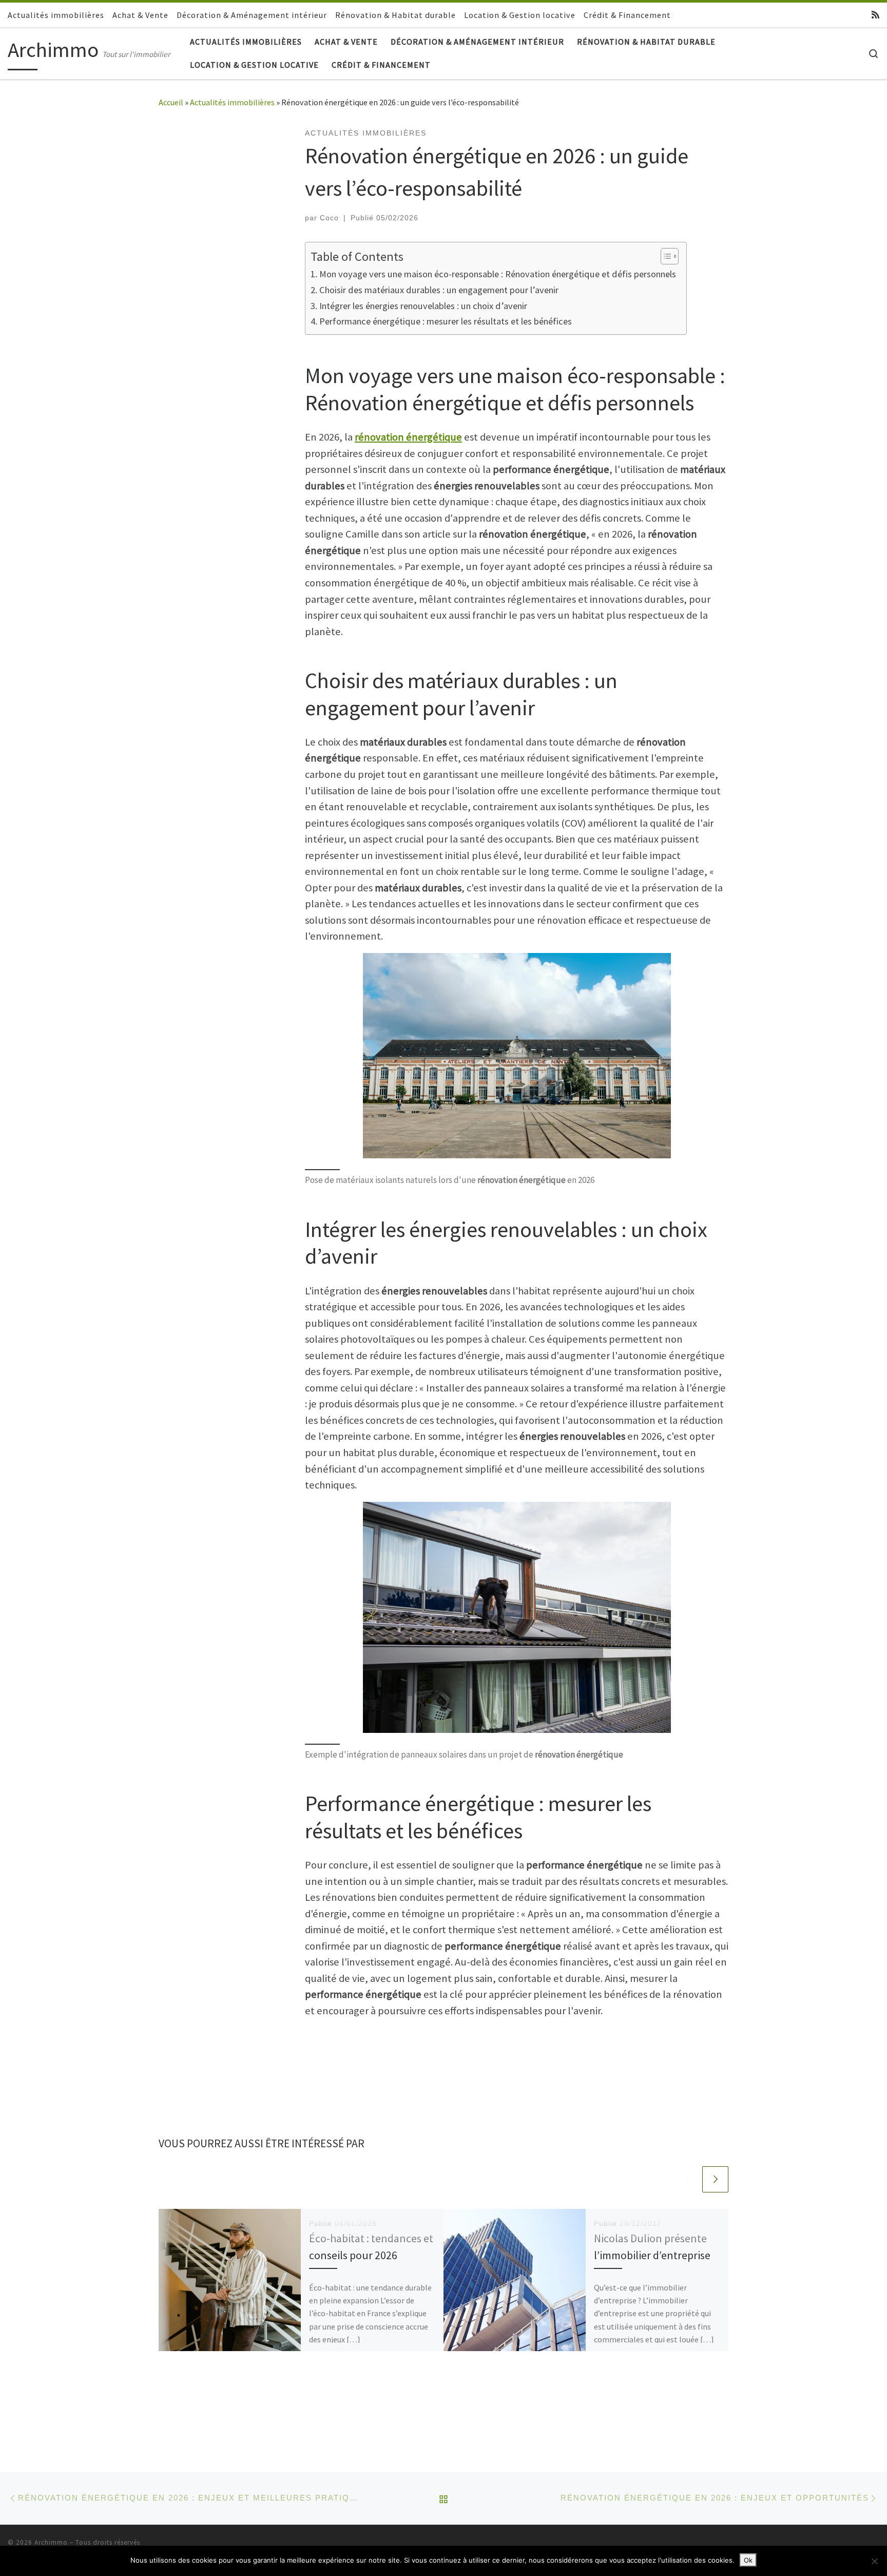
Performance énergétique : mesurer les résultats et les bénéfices (446, 321)
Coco (329, 218)
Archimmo (51, 2542)
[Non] (874, 2561)
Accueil (171, 102)
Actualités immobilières (232, 102)
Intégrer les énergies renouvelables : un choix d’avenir (423, 306)
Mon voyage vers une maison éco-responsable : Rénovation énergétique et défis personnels (498, 274)
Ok (748, 2560)
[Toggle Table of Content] (664, 256)
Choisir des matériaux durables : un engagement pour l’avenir (439, 290)
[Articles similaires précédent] (688, 2179)
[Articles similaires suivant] (715, 2179)
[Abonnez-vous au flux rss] (875, 15)
